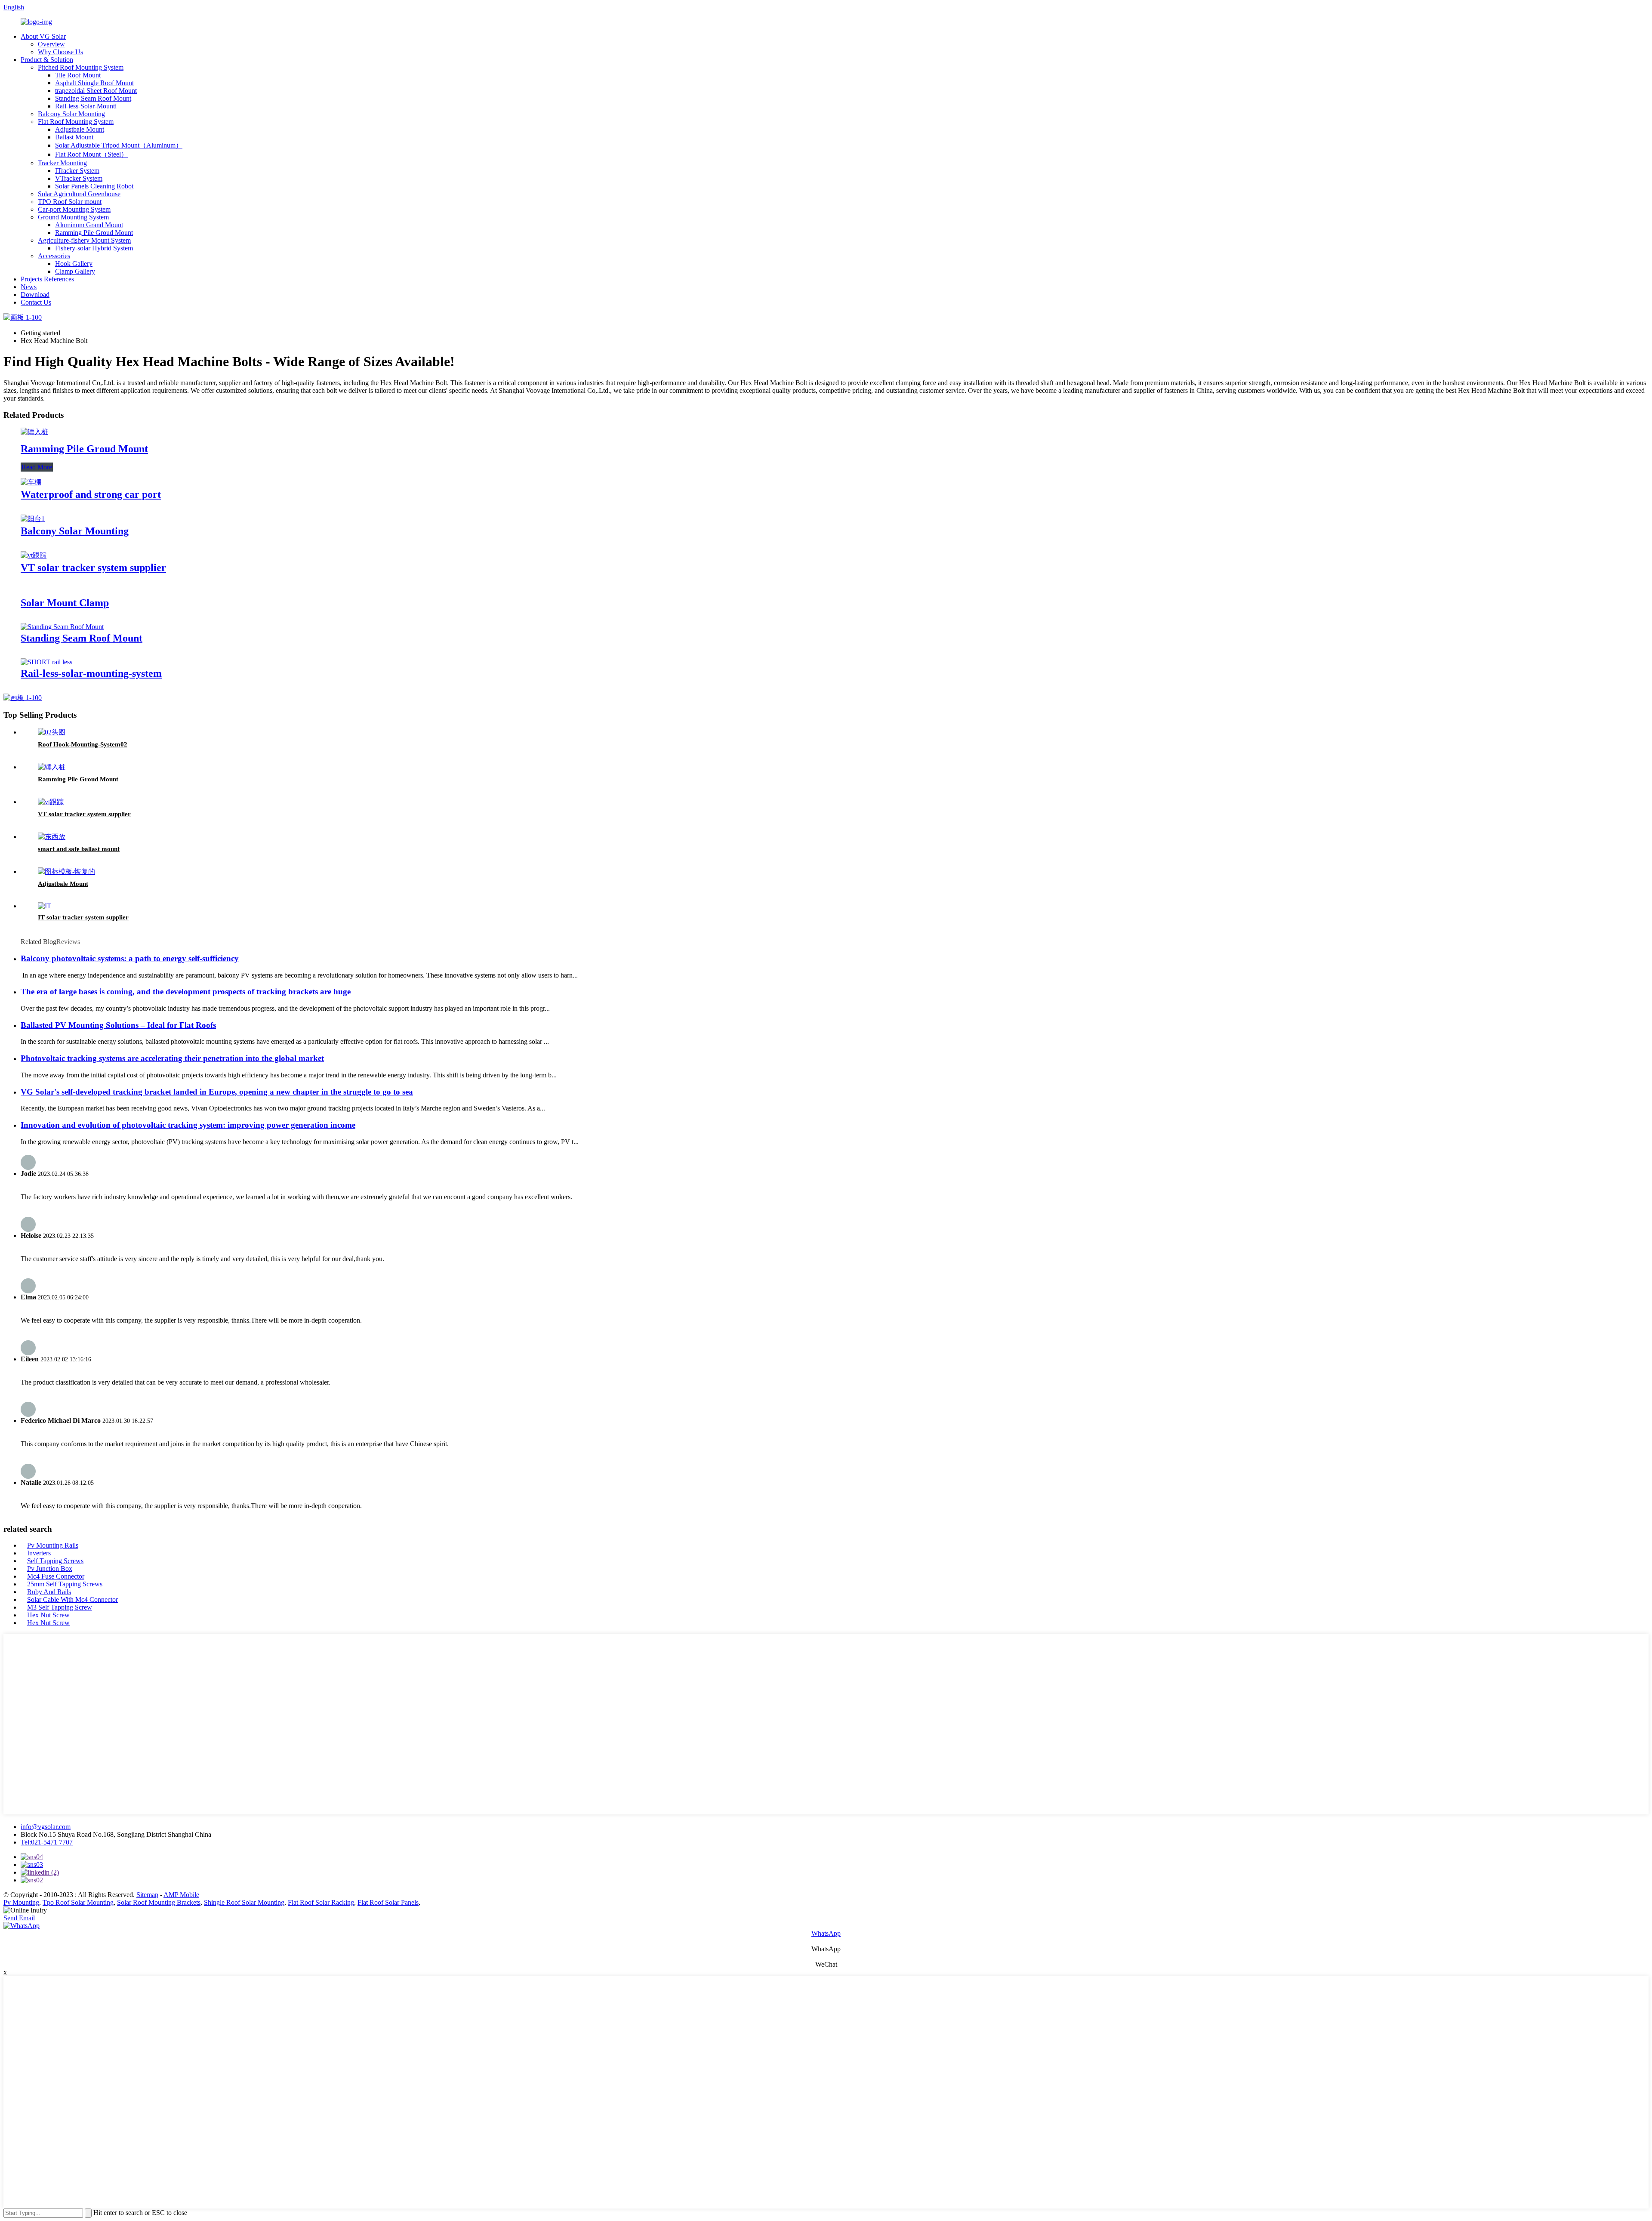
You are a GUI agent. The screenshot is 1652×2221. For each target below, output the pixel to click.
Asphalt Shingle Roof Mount (94, 83)
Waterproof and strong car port (91, 494)
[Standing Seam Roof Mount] (62, 627)
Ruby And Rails (49, 1592)
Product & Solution (47, 60)
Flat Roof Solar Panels (388, 1902)
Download (35, 295)
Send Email (19, 1918)
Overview (51, 44)
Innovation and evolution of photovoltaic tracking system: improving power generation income (188, 1125)
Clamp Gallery (75, 271)
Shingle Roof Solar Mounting (244, 1902)
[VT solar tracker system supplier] (34, 555)
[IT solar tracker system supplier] (45, 906)
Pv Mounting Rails (53, 1545)
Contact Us (36, 302)
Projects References (47, 279)
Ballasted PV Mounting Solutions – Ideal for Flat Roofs (118, 1025)
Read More (37, 467)
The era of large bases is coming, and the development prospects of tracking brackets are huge (186, 992)
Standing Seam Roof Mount (93, 98)
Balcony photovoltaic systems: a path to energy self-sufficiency (130, 958)
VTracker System (79, 178)
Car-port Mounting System (74, 209)
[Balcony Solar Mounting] (33, 519)
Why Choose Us (60, 52)
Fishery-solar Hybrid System (94, 248)
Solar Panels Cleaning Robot (94, 186)
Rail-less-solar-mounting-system (91, 673)
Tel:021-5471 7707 (47, 1842)
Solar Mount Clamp (65, 603)
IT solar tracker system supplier (83, 917)
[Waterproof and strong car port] (31, 482)
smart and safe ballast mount (79, 849)
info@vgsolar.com (46, 1827)
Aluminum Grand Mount (89, 225)
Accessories (54, 256)
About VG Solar (43, 36)
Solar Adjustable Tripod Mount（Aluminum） (119, 145)
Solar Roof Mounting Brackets (159, 1902)
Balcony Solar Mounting (71, 114)
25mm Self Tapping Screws (65, 1584)
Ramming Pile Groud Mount (94, 233)
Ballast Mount (74, 137)
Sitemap (147, 1895)
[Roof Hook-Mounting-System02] (52, 732)
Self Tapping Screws (55, 1561)
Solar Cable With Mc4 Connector (72, 1599)
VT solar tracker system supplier (93, 568)
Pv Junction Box (50, 1569)
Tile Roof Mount (78, 75)
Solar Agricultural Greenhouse (79, 194)
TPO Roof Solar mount (70, 202)
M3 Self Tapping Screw (60, 1607)
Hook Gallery (74, 264)
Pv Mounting (21, 1902)
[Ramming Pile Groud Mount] (34, 432)
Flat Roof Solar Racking (321, 1902)
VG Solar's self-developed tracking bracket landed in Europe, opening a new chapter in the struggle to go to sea (217, 1092)
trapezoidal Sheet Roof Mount (96, 91)
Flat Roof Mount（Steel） (91, 154)
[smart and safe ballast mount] (52, 837)
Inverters (39, 1553)
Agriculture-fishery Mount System (84, 240)
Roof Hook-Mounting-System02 (83, 744)
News (29, 287)
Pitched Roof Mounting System (81, 67)
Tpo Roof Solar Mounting (78, 1902)
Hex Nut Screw (48, 1615)
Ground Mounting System (73, 217)
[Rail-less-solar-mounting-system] (46, 662)
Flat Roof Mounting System (76, 122)
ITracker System (77, 171)
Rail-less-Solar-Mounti (86, 106)
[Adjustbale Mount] (66, 871)
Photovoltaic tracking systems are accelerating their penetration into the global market (172, 1058)
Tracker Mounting (62, 163)
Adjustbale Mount (80, 129)
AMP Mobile (181, 1895)
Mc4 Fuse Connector (56, 1576)
